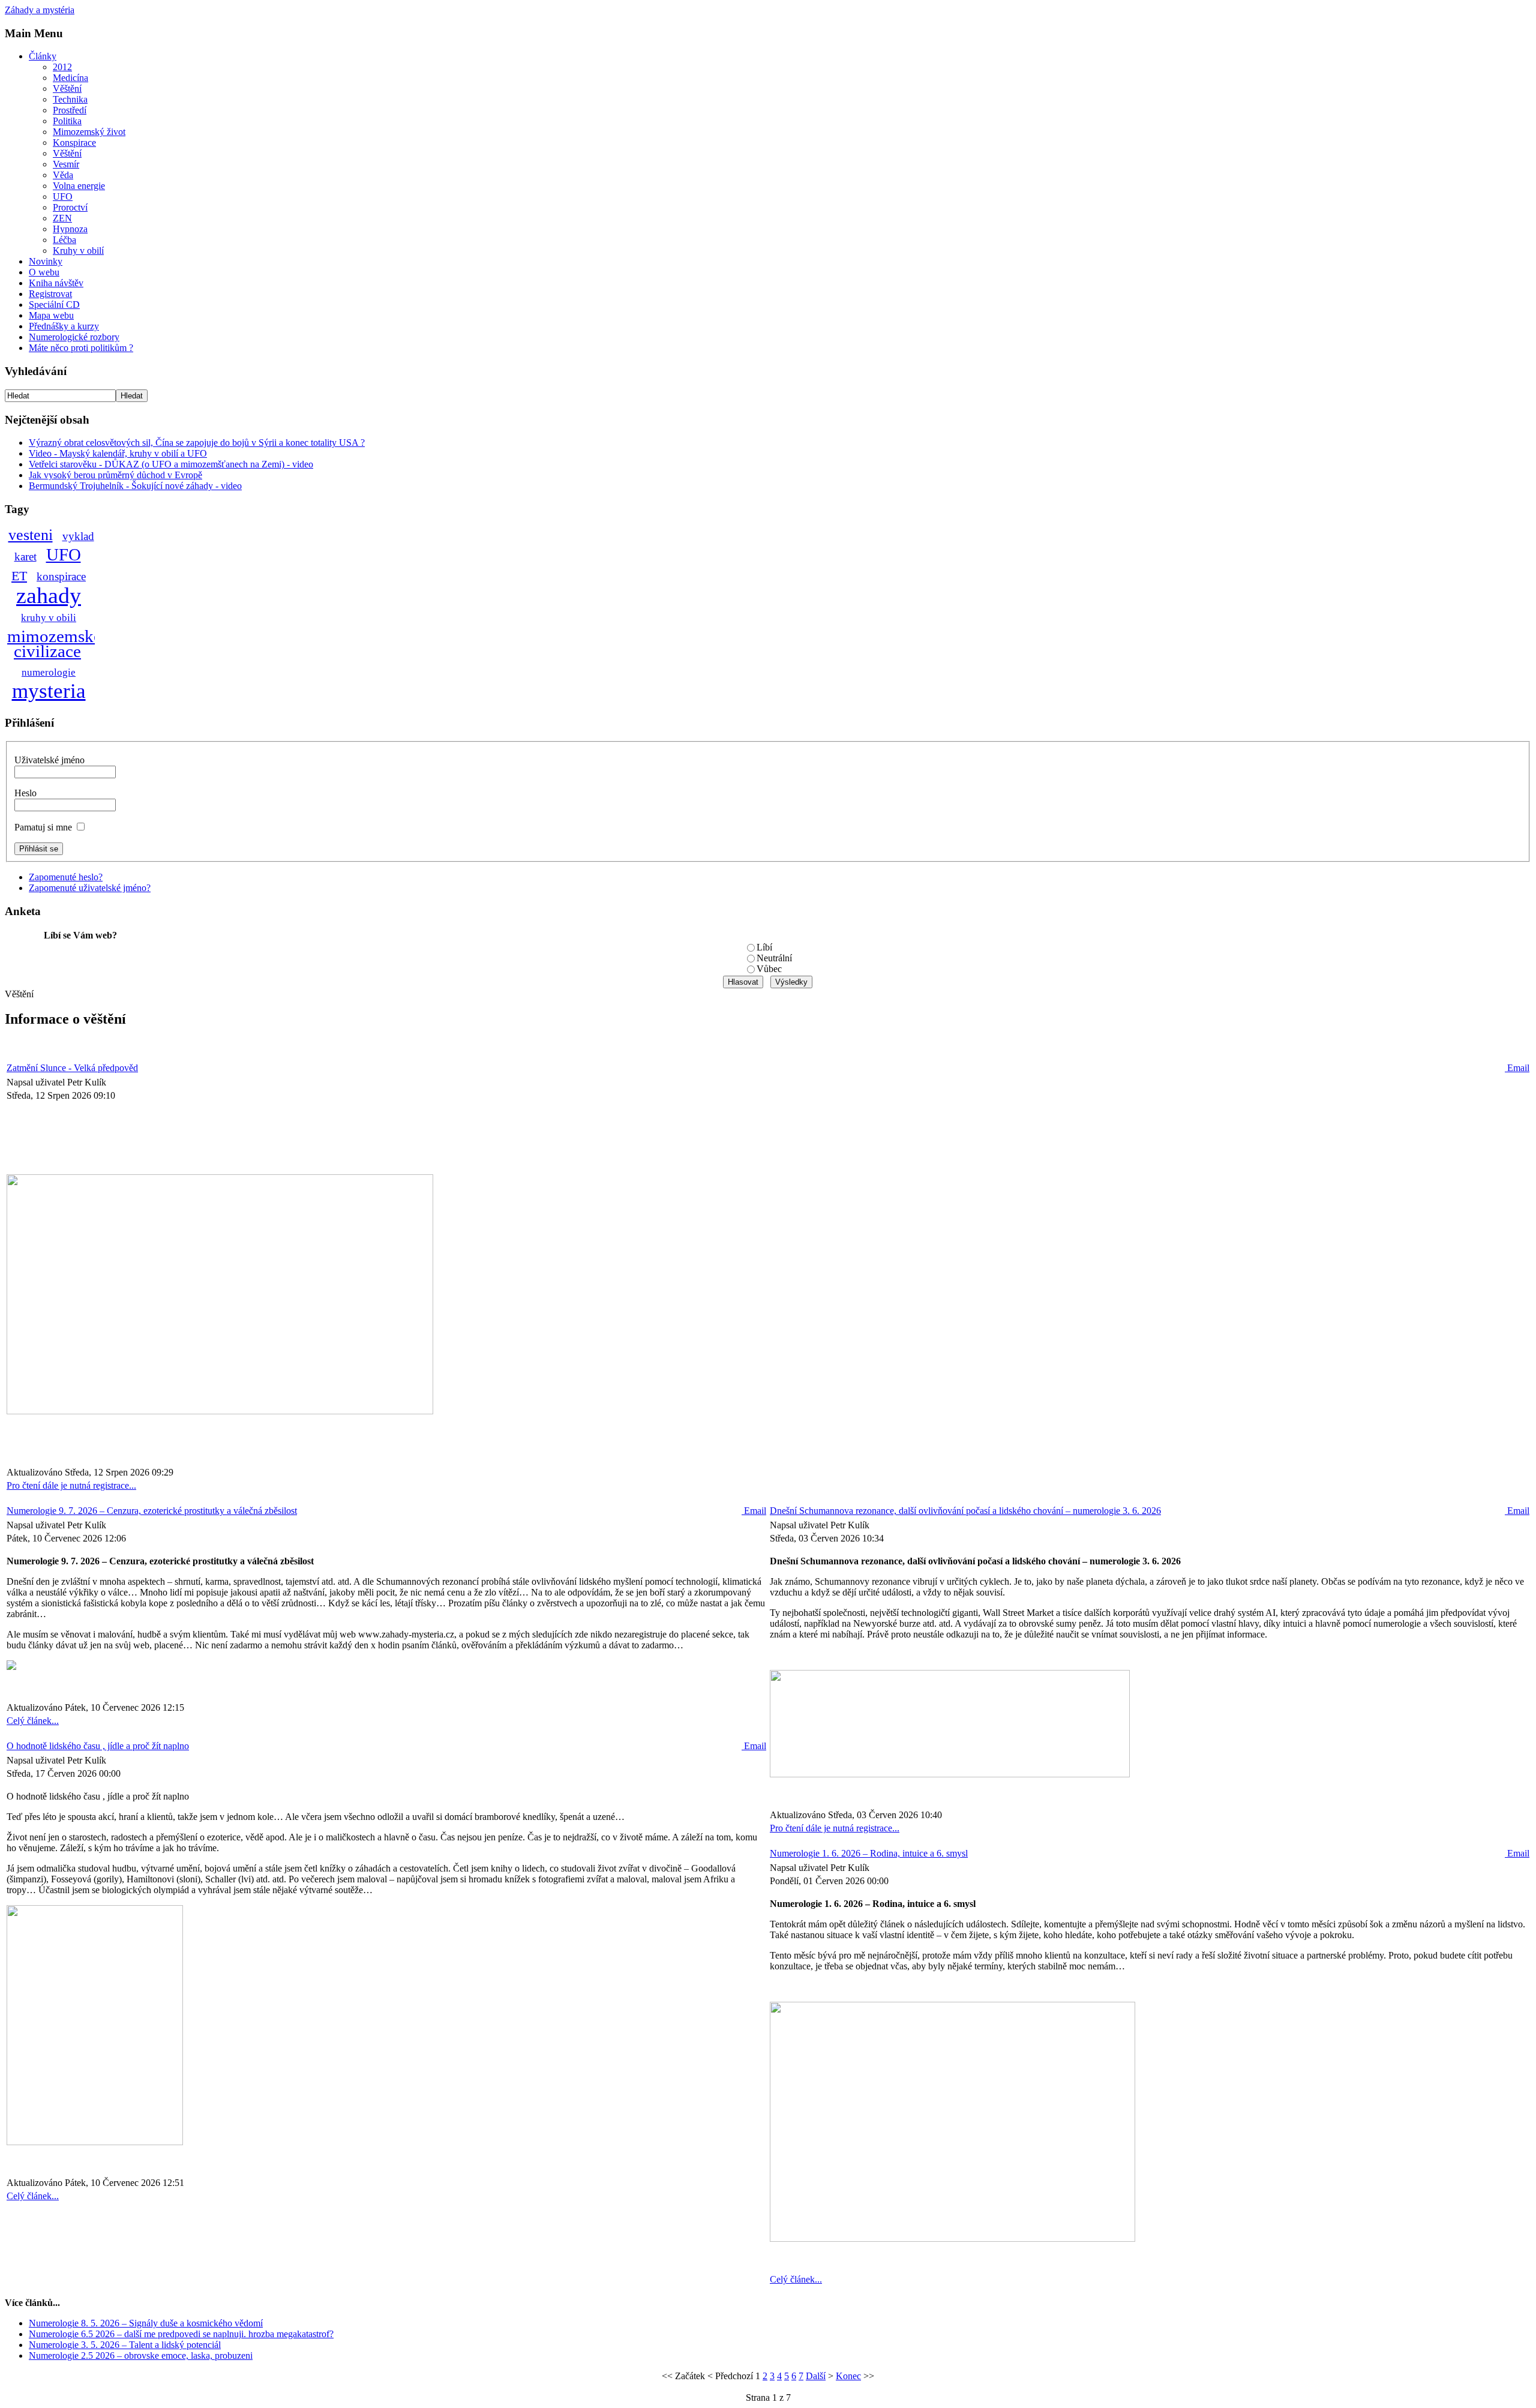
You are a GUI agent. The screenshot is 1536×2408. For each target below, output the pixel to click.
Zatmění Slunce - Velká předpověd (72, 1068)
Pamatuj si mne (43, 827)
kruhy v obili (49, 618)
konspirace (61, 576)
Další (816, 2376)
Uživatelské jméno (49, 760)
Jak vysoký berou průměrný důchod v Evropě (115, 475)
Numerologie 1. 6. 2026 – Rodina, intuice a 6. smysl (869, 1853)
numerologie (49, 672)
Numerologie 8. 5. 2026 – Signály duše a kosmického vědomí (146, 2323)
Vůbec (769, 969)
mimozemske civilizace (54, 644)
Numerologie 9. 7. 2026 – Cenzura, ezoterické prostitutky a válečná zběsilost (152, 1511)
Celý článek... (33, 1721)
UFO (64, 554)
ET (19, 576)
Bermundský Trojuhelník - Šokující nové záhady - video (135, 486)
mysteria (49, 691)
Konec (848, 2376)
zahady (49, 595)
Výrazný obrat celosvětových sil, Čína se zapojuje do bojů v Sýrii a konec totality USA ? (197, 443)
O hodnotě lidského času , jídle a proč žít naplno (98, 1746)
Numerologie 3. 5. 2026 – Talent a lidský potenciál (125, 2345)
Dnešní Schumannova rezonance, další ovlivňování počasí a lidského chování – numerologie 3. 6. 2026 (965, 1511)
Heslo (25, 793)
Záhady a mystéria (40, 10)
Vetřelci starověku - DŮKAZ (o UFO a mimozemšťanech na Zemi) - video (171, 464)
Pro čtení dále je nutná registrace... (71, 1485)
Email (1517, 1068)
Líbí (764, 947)
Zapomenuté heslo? (66, 877)
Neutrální (774, 958)
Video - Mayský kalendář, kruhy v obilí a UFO (118, 453)
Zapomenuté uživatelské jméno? (90, 888)
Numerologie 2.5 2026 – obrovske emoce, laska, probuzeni (141, 2355)
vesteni (31, 535)
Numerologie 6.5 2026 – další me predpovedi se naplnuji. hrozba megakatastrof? (181, 2334)
